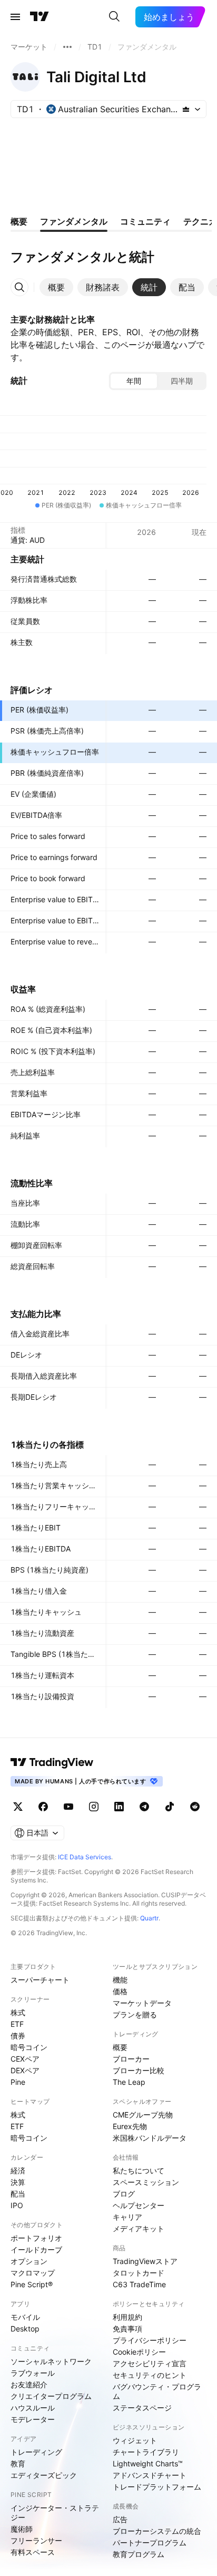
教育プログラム (139, 2554)
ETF (17, 2024)
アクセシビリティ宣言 (150, 2363)
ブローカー (131, 2059)
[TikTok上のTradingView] (170, 1807)
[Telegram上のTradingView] (144, 1807)
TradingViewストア (145, 2261)
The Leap (129, 2082)
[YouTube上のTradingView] (68, 1807)
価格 (120, 1991)
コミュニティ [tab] (145, 221)
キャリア (127, 2217)
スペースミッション (146, 2182)
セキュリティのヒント (150, 2375)
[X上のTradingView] (18, 1807)
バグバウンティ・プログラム (157, 2391)
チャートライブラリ (146, 2452)
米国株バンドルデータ (150, 2138)
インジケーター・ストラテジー (55, 2512)
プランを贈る (135, 2014)
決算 (18, 2182)
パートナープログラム (150, 2543)
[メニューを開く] (15, 17)
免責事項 (127, 2329)
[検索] (114, 17)
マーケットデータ (142, 2003)
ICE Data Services (85, 1857)
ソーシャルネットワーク (51, 2361)
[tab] (56, 287)
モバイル (25, 2317)
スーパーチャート (40, 1980)
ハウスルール (33, 2408)
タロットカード (139, 2273)
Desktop (25, 2329)
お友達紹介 (29, 2384)
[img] (186, 109)
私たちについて (139, 2170)
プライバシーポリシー (150, 2340)
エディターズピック (44, 2475)
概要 (120, 2047)
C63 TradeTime (139, 2284)
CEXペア (25, 2059)
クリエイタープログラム (51, 2396)
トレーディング (36, 2452)
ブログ (124, 2194)
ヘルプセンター (139, 2205)
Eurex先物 (130, 2126)
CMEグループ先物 (143, 2115)
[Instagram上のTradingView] (94, 1807)
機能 (120, 1980)
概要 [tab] (19, 221)
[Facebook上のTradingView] (43, 1807)
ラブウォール (33, 2373)
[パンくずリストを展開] (67, 47)
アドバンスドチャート (150, 2475)
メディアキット (139, 2228)
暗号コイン (29, 2047)
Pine (18, 2082)
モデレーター (33, 2419)
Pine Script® (32, 2284)
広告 (120, 2519)
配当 (18, 2194)
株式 (18, 2012)
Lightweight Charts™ (148, 2463)
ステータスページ (142, 2408)
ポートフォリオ (36, 2238)
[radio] (134, 381)
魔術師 (22, 2529)
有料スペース (33, 2552)
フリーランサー (36, 2540)
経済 (18, 2170)
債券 (18, 2036)
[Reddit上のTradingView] (195, 1807)
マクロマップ (33, 2273)
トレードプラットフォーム (157, 2487)
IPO (17, 2205)
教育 (18, 2463)
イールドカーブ (36, 2250)
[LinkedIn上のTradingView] (119, 1807)
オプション (29, 2261)
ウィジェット (135, 2440)
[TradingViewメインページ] (52, 1762)
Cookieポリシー (139, 2352)
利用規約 (127, 2317)
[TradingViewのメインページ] (40, 17)
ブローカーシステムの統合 (157, 2531)
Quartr (149, 1918)
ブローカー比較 (139, 2070)
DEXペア (25, 2070)
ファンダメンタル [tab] (74, 221)
